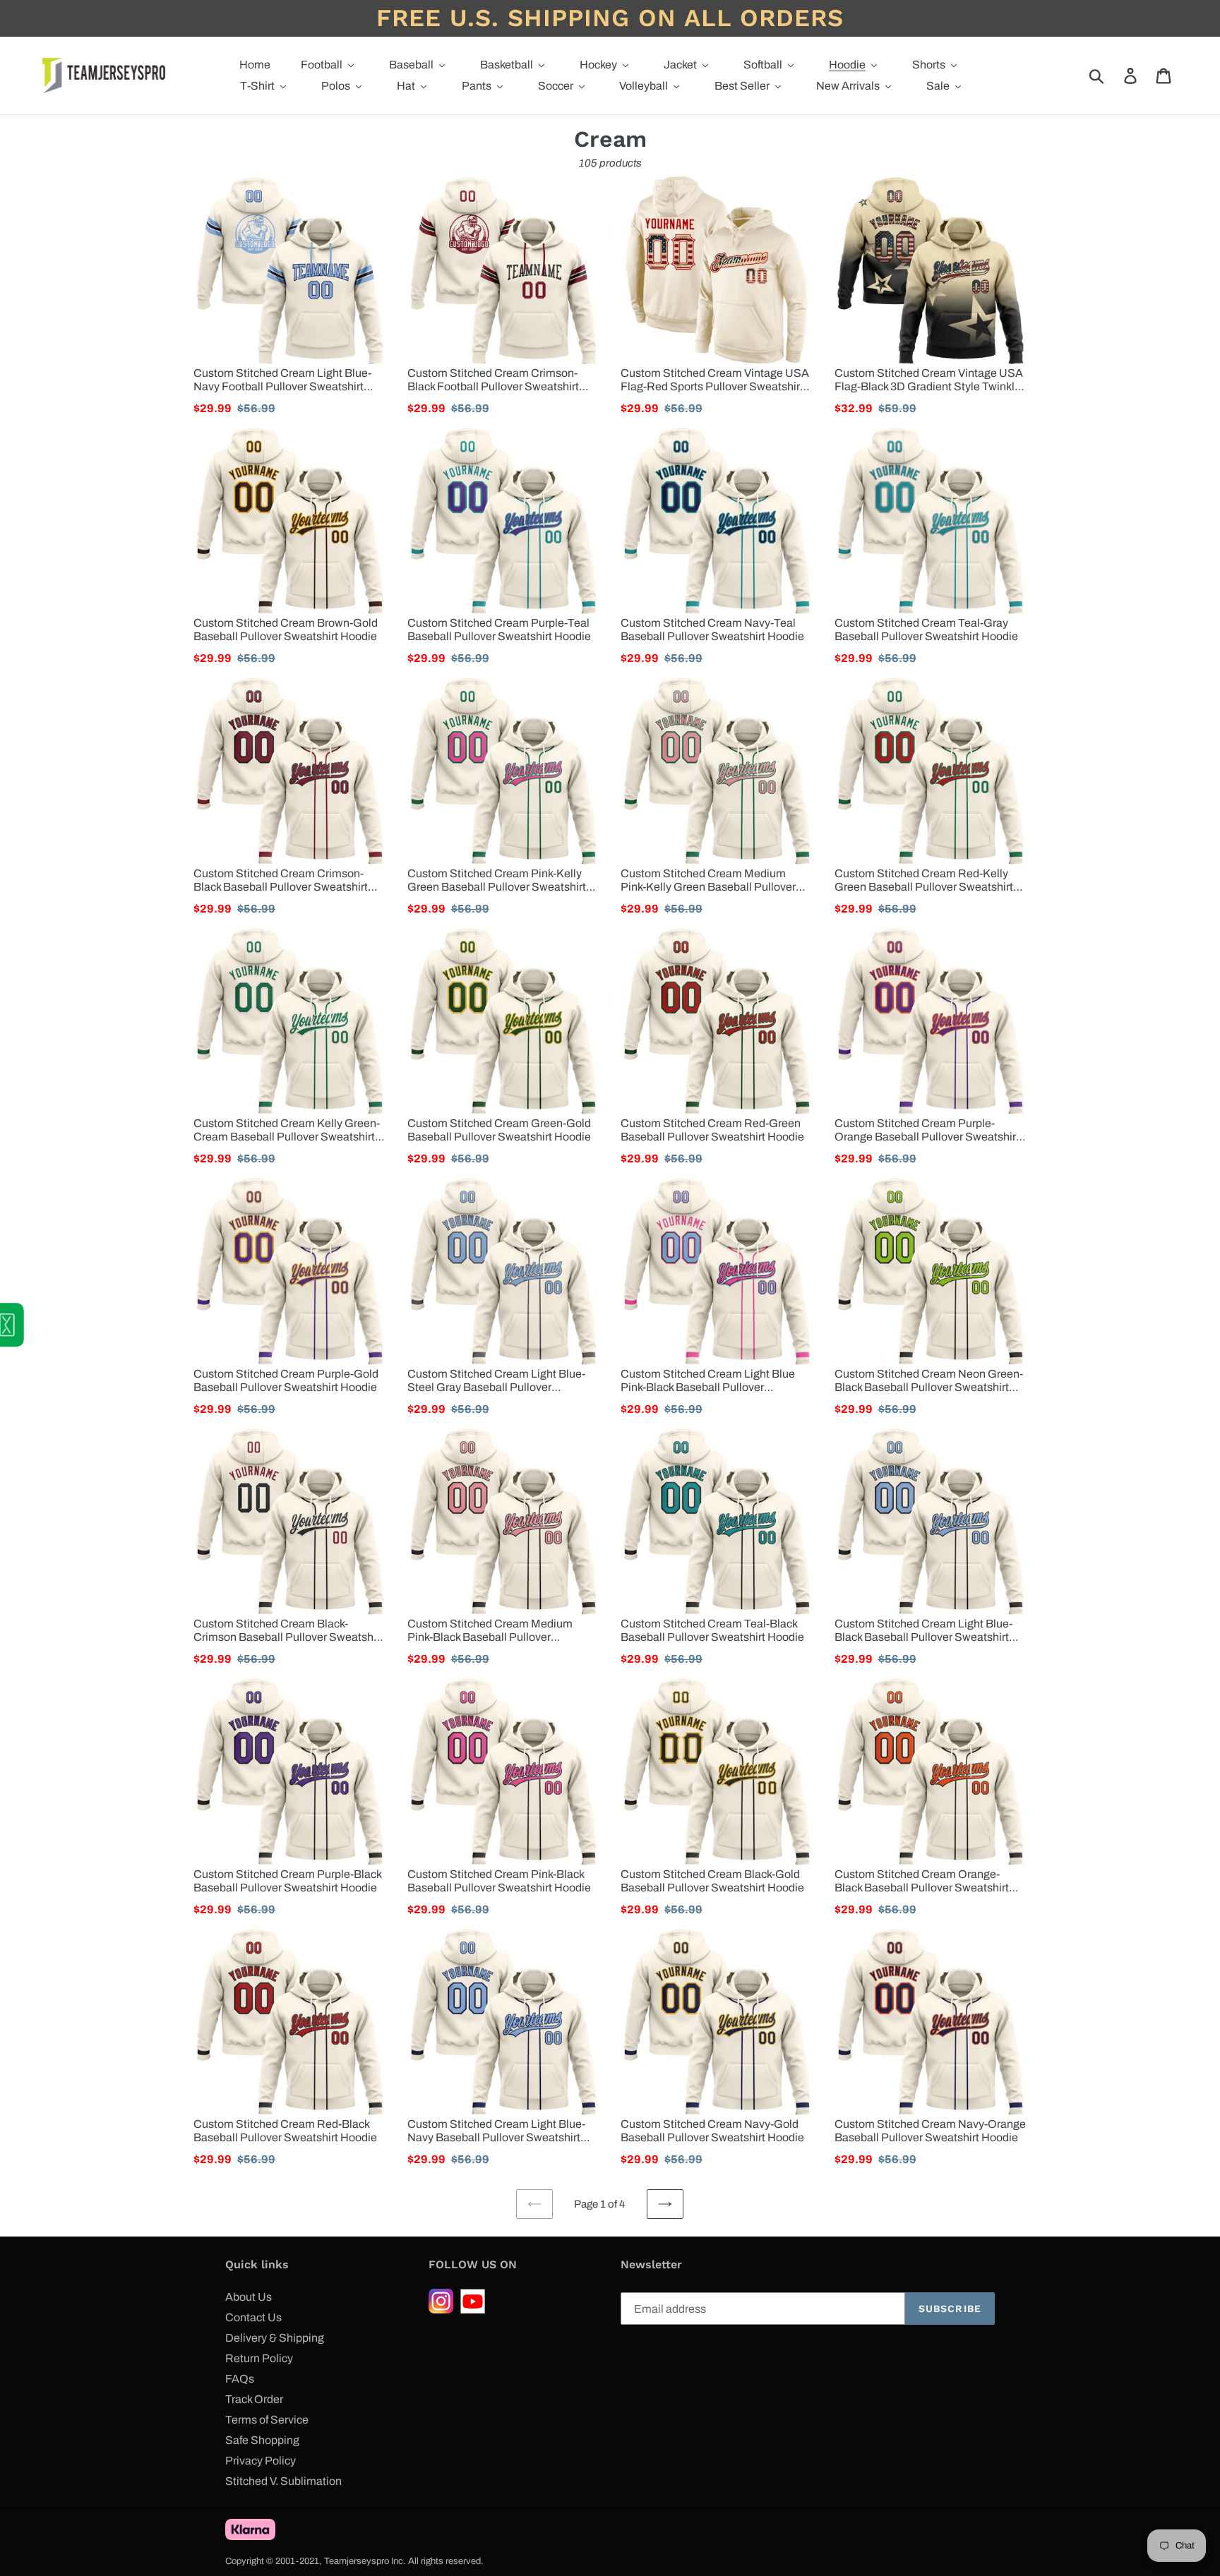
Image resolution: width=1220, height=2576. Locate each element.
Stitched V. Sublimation (283, 2481)
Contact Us (253, 2317)
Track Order (254, 2399)
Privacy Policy (261, 2461)
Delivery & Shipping (275, 2338)
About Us (249, 2297)
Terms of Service (267, 2420)
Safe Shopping (262, 2440)
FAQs (240, 2379)
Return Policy (259, 2358)
